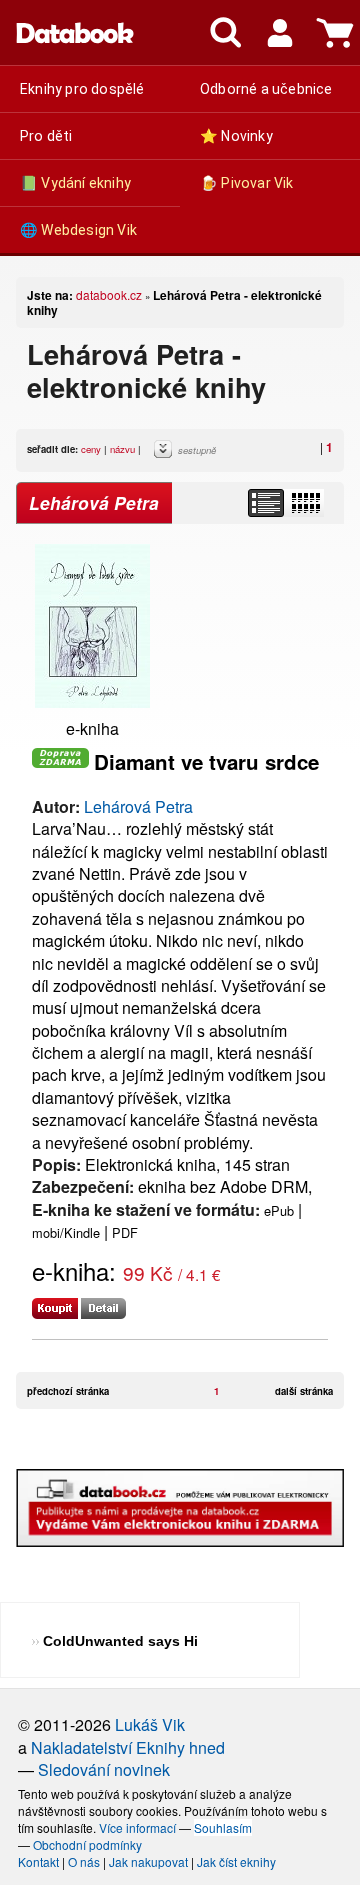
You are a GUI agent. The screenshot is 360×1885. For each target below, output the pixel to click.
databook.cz (109, 294)
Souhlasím (223, 1827)
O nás (84, 1861)
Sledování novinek (104, 1769)
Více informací (137, 1827)
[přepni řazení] (305, 503)
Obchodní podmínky (87, 1844)
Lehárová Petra (138, 806)
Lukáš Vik (150, 1724)
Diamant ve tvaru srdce (206, 761)
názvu (122, 449)
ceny (91, 449)
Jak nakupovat (148, 1861)
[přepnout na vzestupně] (166, 454)
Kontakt (38, 1861)
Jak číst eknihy (236, 1861)
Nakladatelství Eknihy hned (128, 1747)
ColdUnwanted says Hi (120, 1641)
